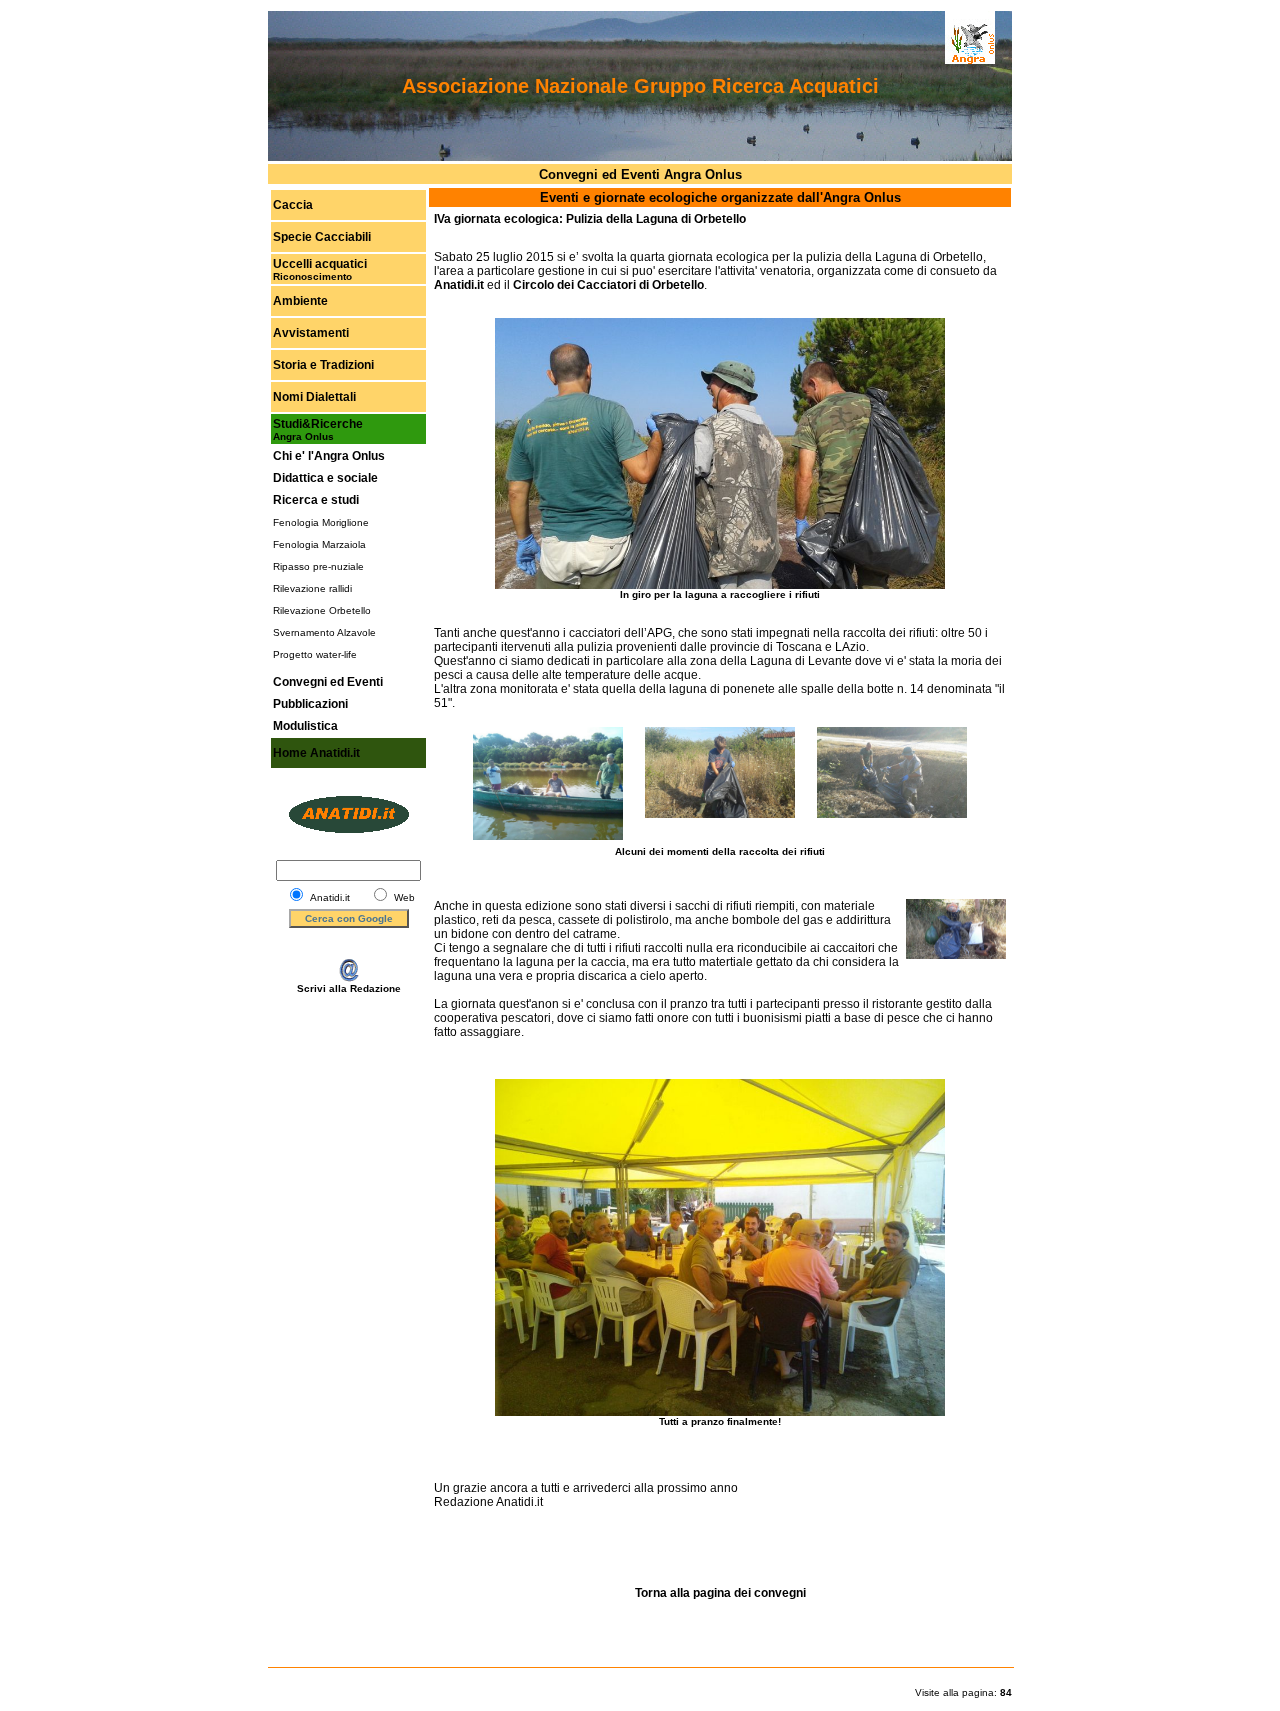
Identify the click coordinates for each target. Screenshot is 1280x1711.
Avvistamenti (311, 333)
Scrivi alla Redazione (349, 988)
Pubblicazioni (310, 704)
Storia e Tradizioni (323, 365)
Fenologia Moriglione (321, 522)
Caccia (293, 205)
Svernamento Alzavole (324, 632)
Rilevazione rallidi (312, 588)
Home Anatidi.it (316, 753)
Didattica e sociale (325, 478)
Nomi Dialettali (314, 397)
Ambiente (300, 301)
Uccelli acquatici (320, 264)
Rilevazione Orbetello (322, 610)
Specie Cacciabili (322, 237)
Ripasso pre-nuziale (318, 566)
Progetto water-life (315, 654)
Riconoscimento (312, 276)
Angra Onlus (303, 436)
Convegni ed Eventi (328, 682)
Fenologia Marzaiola (319, 544)
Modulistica (305, 726)
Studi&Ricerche (318, 424)
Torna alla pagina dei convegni (720, 1593)
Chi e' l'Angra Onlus (329, 456)
